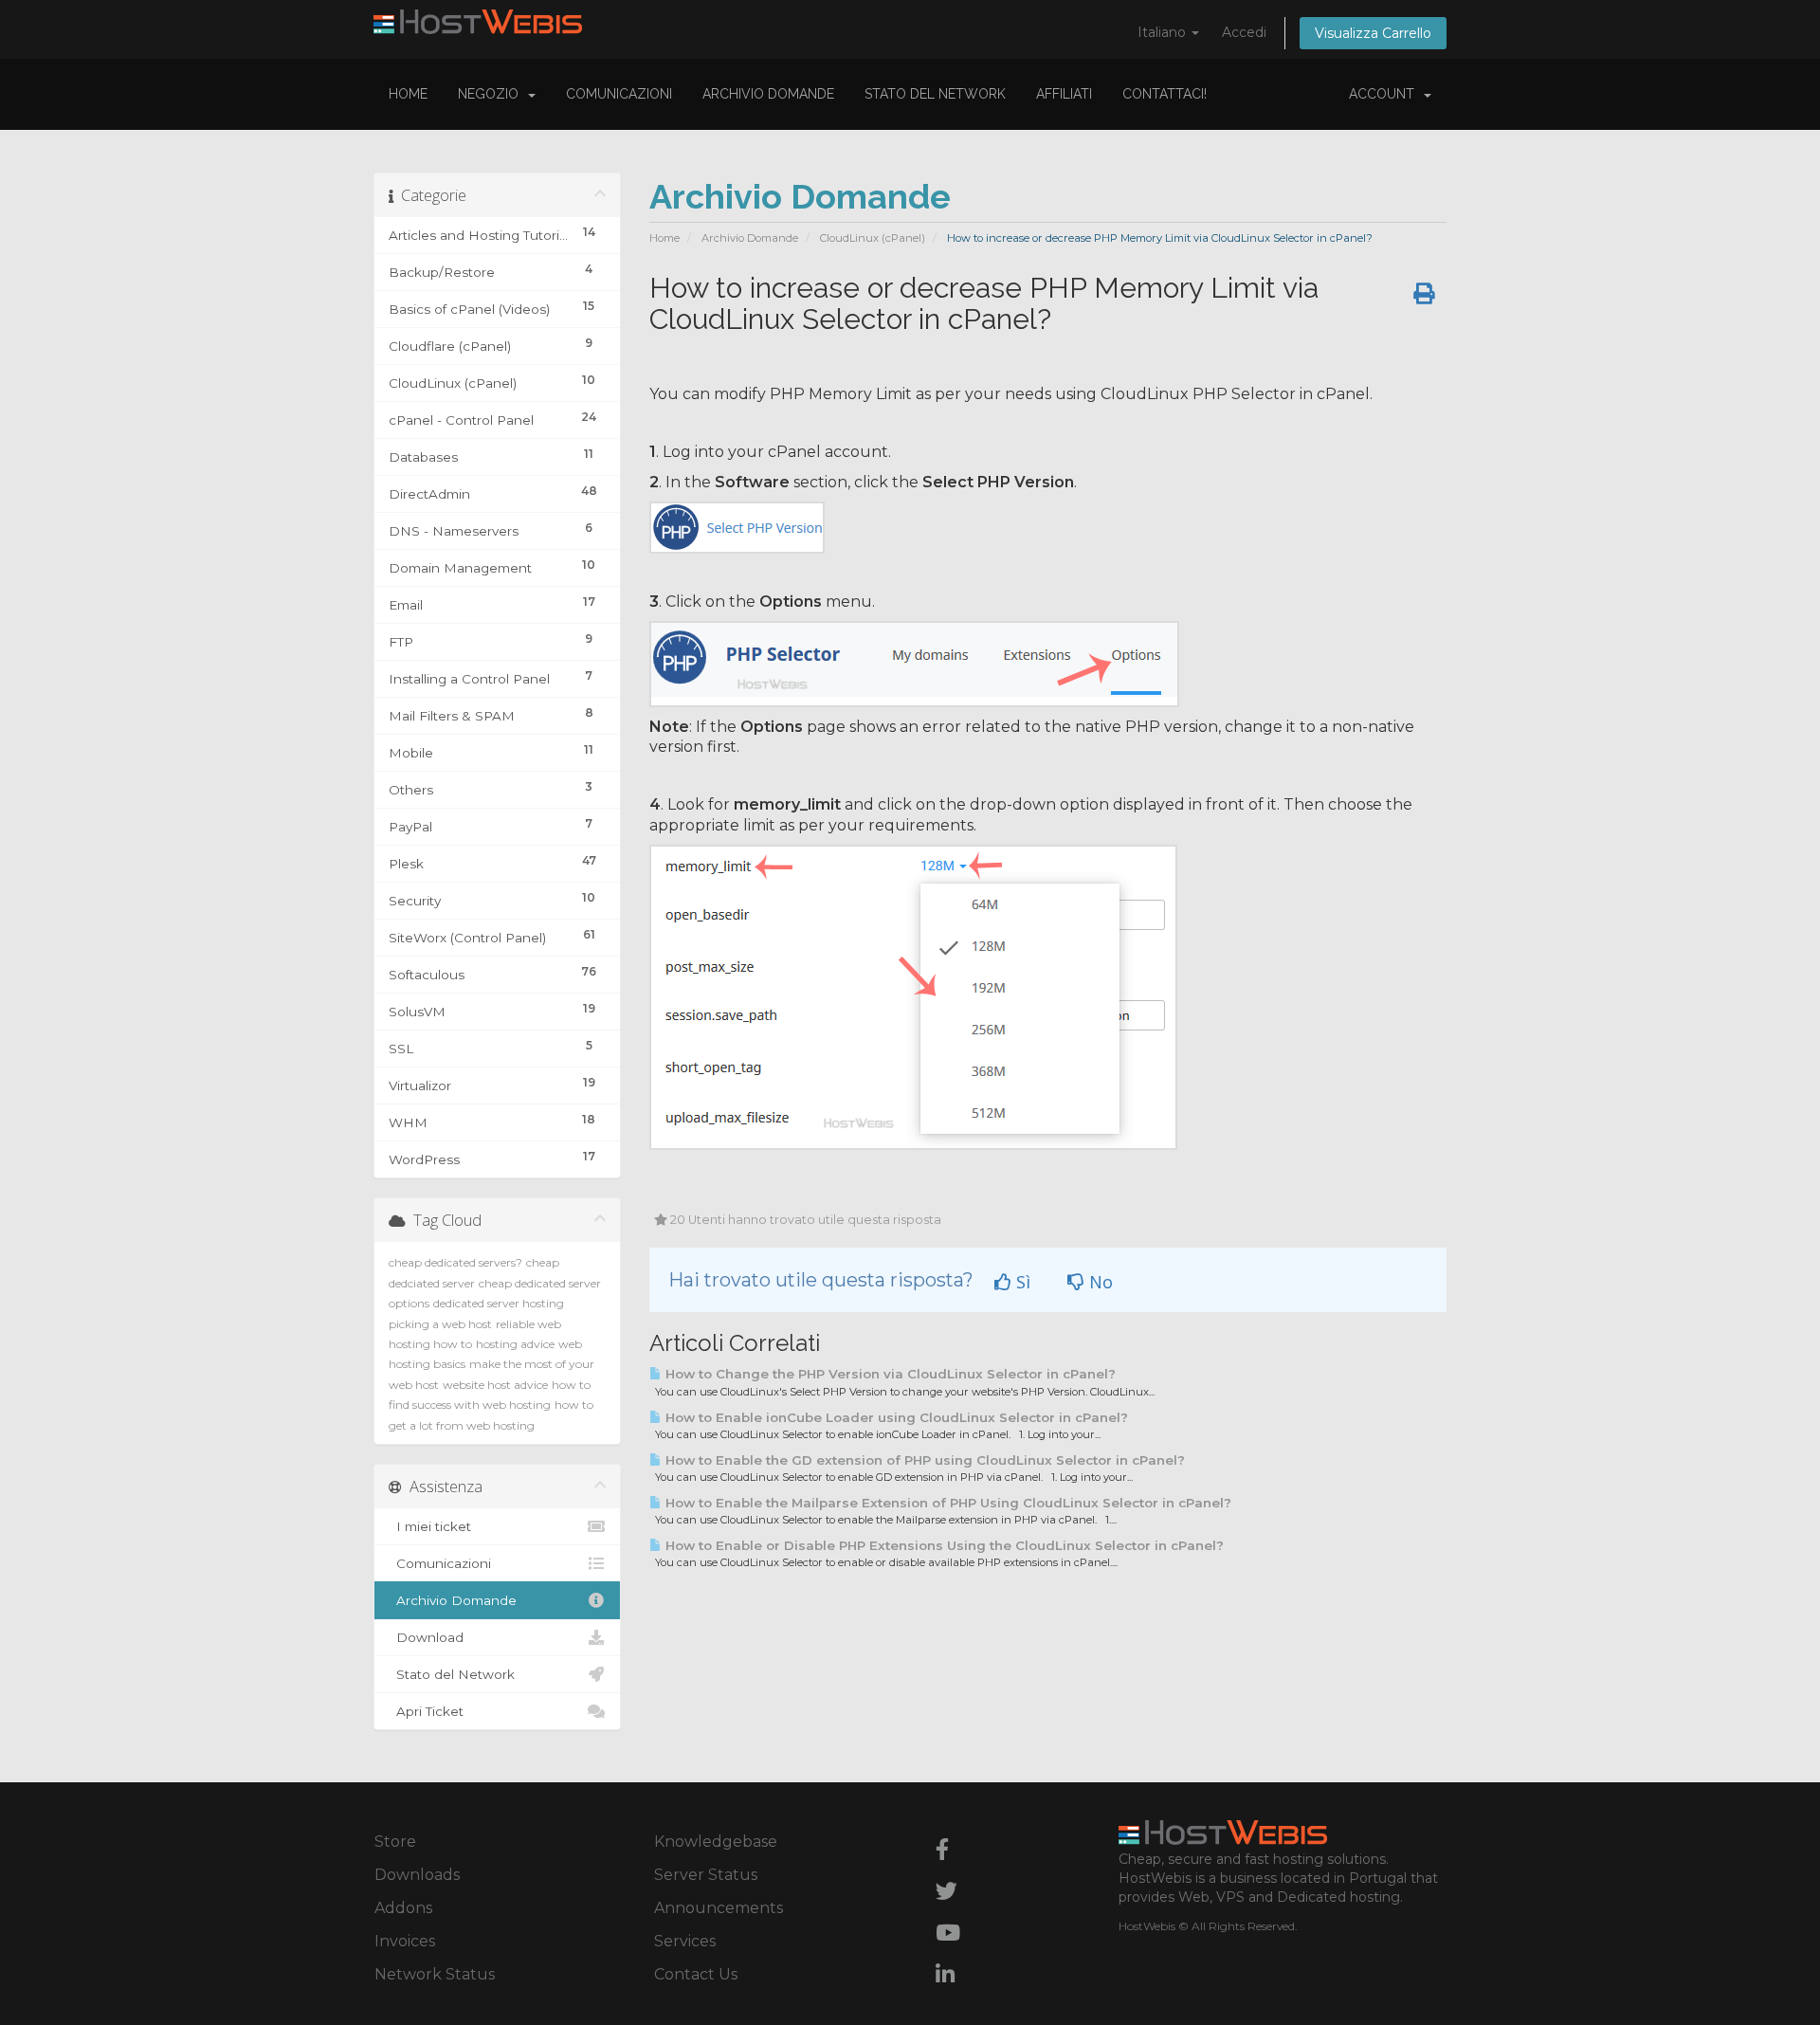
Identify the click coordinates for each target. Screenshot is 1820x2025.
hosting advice (515, 1344)
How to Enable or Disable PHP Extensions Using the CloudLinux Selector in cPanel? (943, 1545)
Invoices (405, 1941)
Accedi (1244, 32)
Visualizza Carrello (1373, 33)
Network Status (435, 1974)
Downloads (417, 1875)
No (1099, 1282)
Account (1385, 94)
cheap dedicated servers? (455, 1262)
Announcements (719, 1908)
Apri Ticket (426, 1711)
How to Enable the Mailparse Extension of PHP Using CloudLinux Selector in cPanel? (946, 1503)
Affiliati (1064, 94)
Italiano (1164, 32)
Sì (1021, 1282)
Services (685, 1941)
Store (395, 1842)
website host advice (495, 1385)
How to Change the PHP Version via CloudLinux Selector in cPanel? (889, 1374)
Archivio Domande (768, 94)
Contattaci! (1165, 94)
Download (426, 1637)
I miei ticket (430, 1526)
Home (408, 94)
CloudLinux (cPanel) (873, 238)
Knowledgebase (716, 1842)
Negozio (492, 94)
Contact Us (696, 1974)
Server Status (706, 1875)
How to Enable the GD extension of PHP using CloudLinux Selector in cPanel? (923, 1460)
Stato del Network (935, 94)
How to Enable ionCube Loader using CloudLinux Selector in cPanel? (895, 1417)
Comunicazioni (619, 94)
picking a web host (440, 1324)
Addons (403, 1908)
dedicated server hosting (499, 1303)
